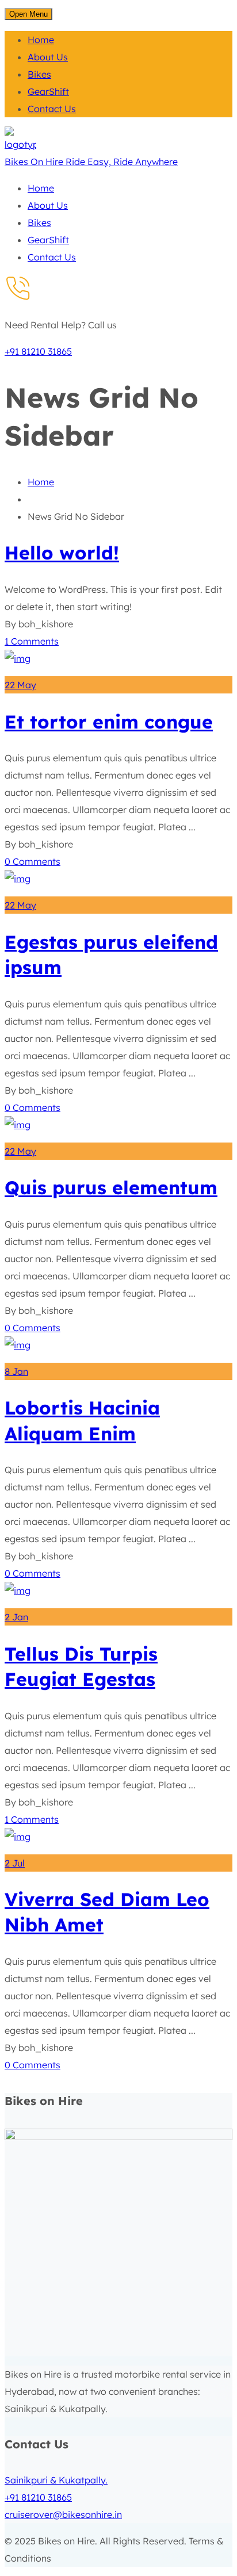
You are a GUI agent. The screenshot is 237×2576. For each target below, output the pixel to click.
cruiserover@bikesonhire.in (63, 2514)
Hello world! (62, 553)
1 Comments (32, 641)
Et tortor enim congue (109, 722)
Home (41, 482)
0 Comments (33, 861)
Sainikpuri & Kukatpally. (56, 2480)
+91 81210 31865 (38, 351)
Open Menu (28, 14)
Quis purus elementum (111, 1187)
